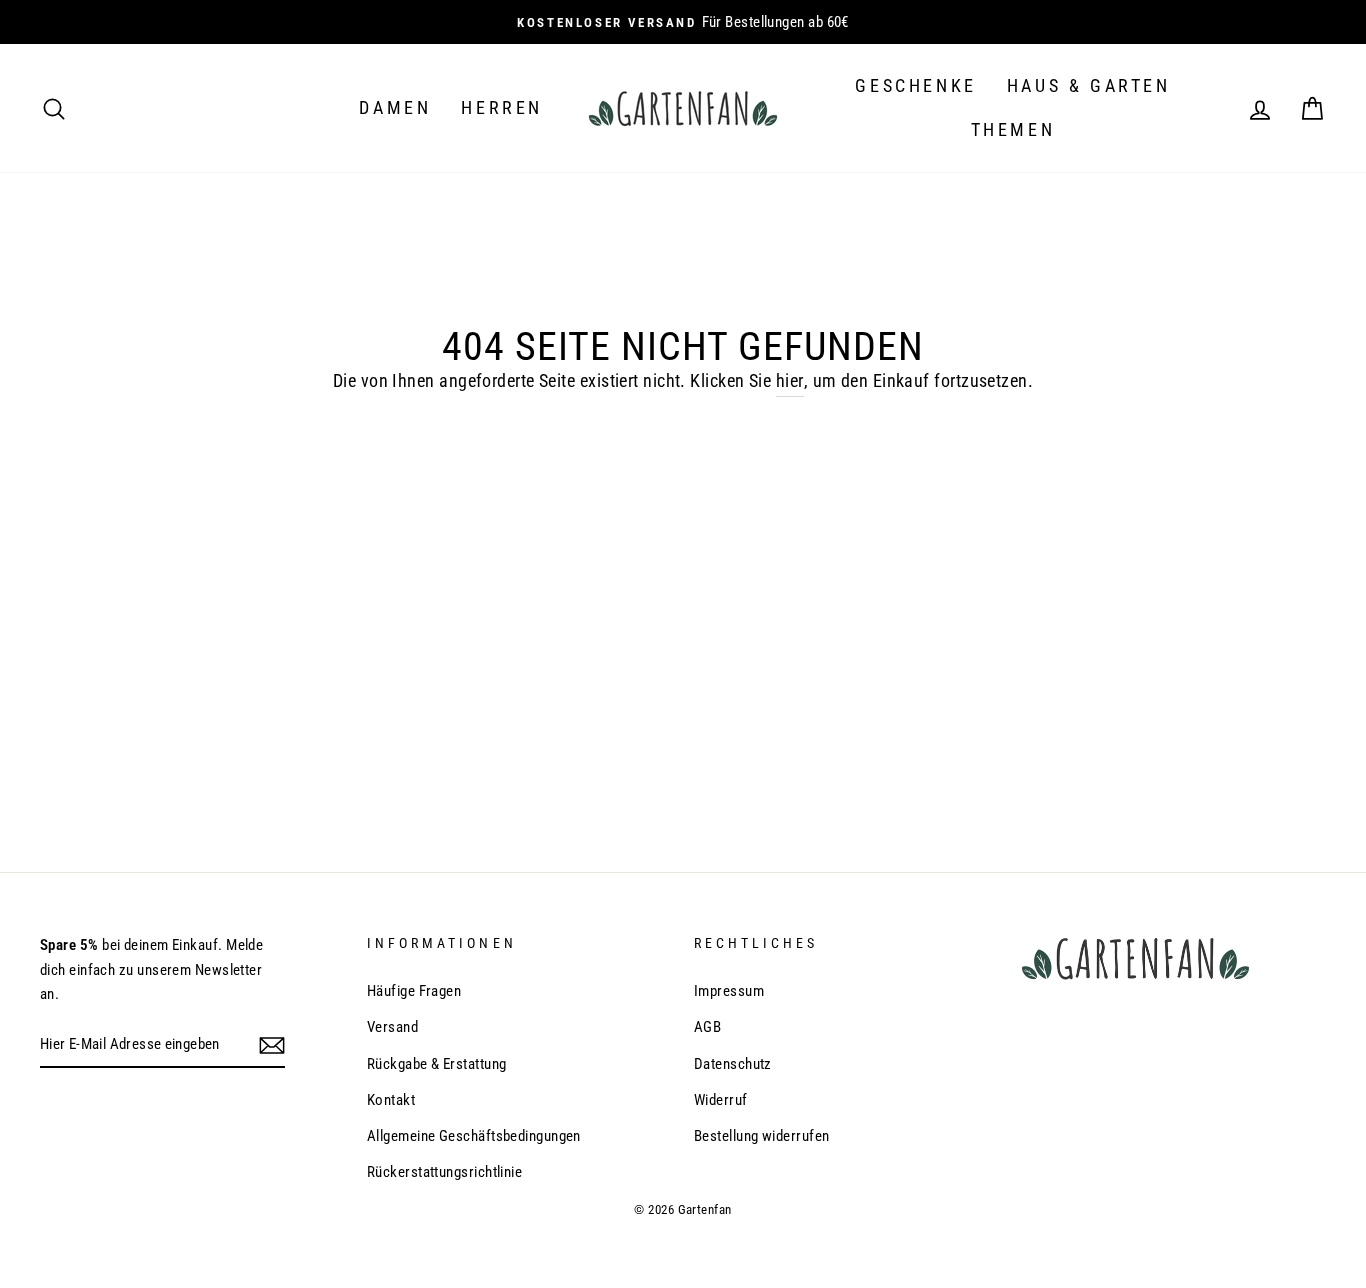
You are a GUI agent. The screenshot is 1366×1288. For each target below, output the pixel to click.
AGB (707, 1027)
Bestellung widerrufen (761, 1136)
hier (790, 380)
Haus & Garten (1089, 85)
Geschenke (915, 85)
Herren (502, 107)
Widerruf (721, 1100)
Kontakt (391, 1100)
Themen (1013, 129)
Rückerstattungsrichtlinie (444, 1172)
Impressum (729, 991)
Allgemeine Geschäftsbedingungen (474, 1136)
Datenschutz (733, 1064)
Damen (395, 107)
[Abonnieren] (272, 1045)
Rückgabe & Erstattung (436, 1064)
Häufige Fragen (414, 991)
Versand (392, 1027)
